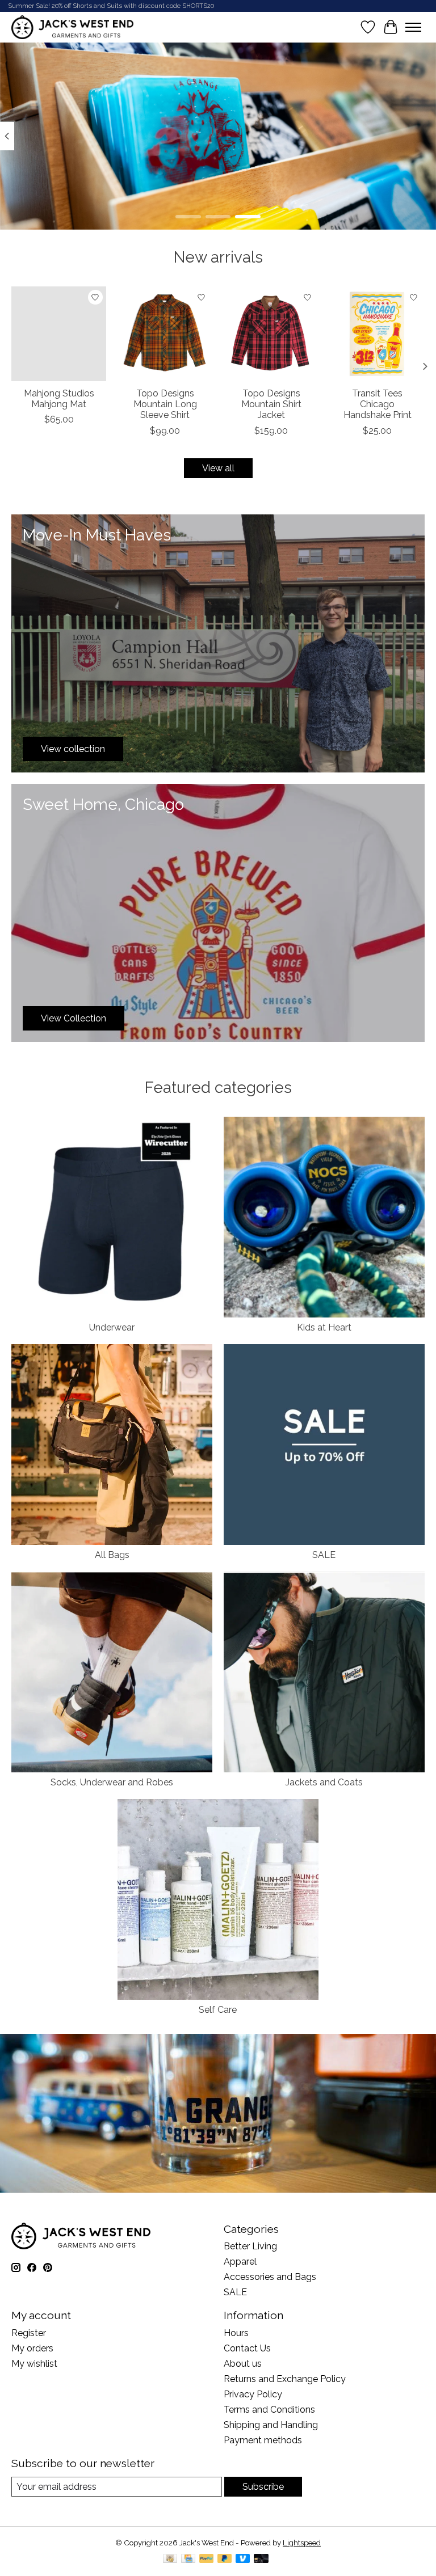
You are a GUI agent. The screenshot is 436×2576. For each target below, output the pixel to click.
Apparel (240, 2262)
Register (29, 2333)
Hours (236, 2333)
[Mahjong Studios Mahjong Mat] (59, 334)
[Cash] (170, 2559)
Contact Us (247, 2348)
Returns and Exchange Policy (285, 2379)
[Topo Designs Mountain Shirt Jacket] (271, 334)
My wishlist (34, 2364)
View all (218, 468)
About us (243, 2364)
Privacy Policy (253, 2394)
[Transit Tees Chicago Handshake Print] (377, 334)
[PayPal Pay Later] (225, 2559)
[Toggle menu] (413, 27)
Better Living (250, 2246)
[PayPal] (207, 2559)
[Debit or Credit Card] (261, 2559)
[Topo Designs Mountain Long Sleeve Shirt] (165, 334)
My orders (32, 2348)
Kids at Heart (324, 1327)
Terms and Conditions (269, 2410)
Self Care (218, 2010)
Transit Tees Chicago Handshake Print (378, 404)
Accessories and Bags (270, 2277)
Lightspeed (302, 2543)
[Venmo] (243, 2559)
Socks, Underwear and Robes (112, 1782)
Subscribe (263, 2487)
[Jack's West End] (72, 27)
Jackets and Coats (324, 1782)
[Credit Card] (188, 2559)
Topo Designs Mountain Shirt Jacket (271, 404)
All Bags (112, 1555)
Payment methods (263, 2440)
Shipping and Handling (271, 2425)
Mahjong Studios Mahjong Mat (59, 399)
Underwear (112, 1327)
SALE (324, 1555)
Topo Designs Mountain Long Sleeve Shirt (165, 404)
